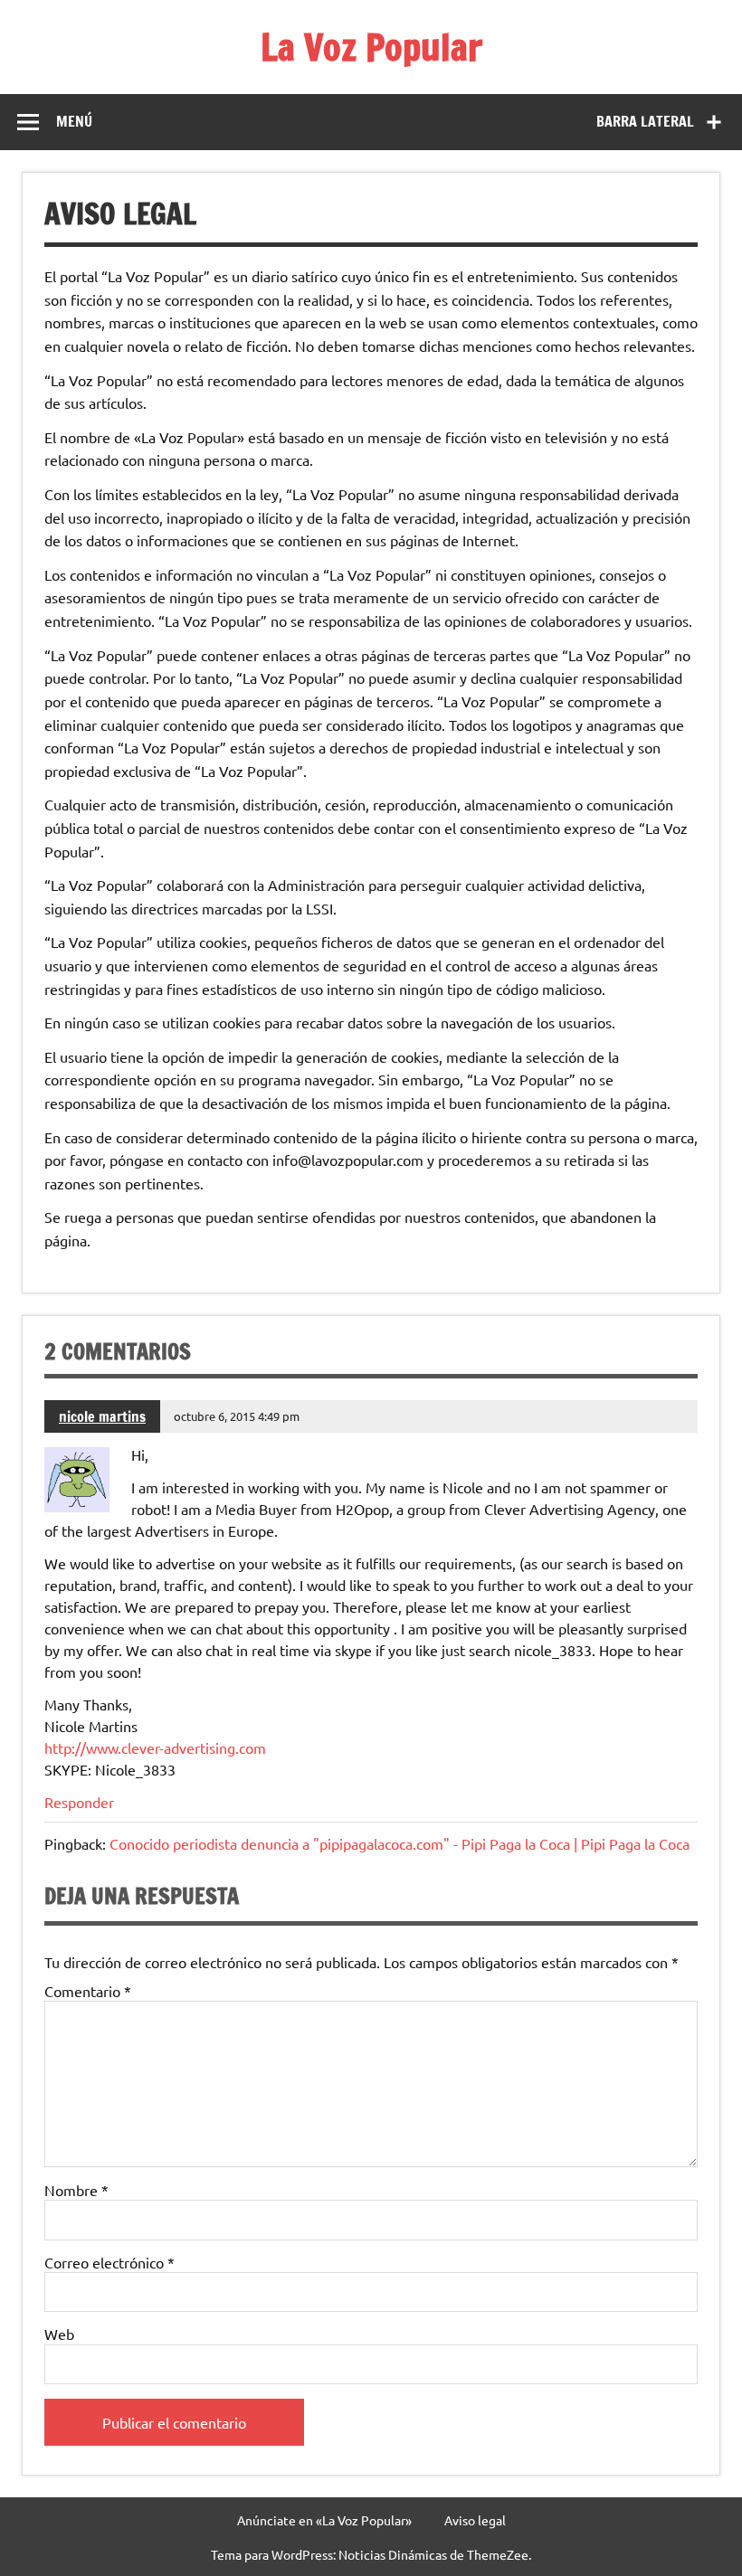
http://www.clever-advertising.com (155, 1747)
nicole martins (102, 1416)
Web (59, 2334)
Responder (79, 1802)
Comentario (88, 1991)
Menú (74, 121)
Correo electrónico (109, 2262)
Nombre (76, 2190)
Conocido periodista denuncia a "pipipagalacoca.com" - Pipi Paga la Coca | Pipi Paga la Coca (400, 1843)
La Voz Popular (371, 47)
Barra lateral (645, 121)
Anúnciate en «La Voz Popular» (324, 2520)
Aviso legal (475, 2520)
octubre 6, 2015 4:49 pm (237, 1416)
